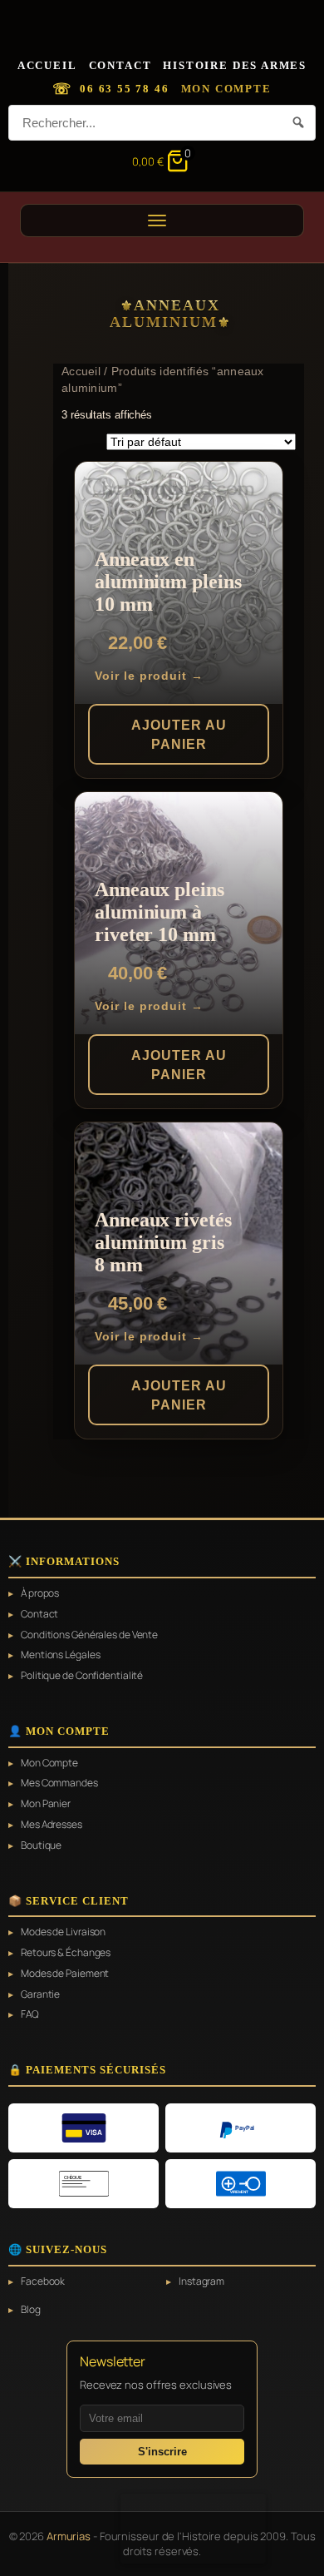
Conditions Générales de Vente (89, 1635)
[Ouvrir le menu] (162, 220)
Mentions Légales (60, 1655)
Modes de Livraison (63, 1932)
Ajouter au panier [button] (179, 734)
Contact (120, 65)
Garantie (40, 1994)
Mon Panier (46, 1804)
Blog (31, 2310)
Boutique (41, 1845)
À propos (40, 1593)
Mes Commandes (59, 1783)
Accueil (47, 65)
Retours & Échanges (66, 1953)
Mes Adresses (52, 1825)
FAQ (30, 2014)
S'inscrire (162, 2452)
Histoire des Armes (235, 65)
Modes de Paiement (65, 1974)
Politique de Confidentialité (82, 1676)
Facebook (43, 2281)
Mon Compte (226, 89)
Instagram (201, 2281)
